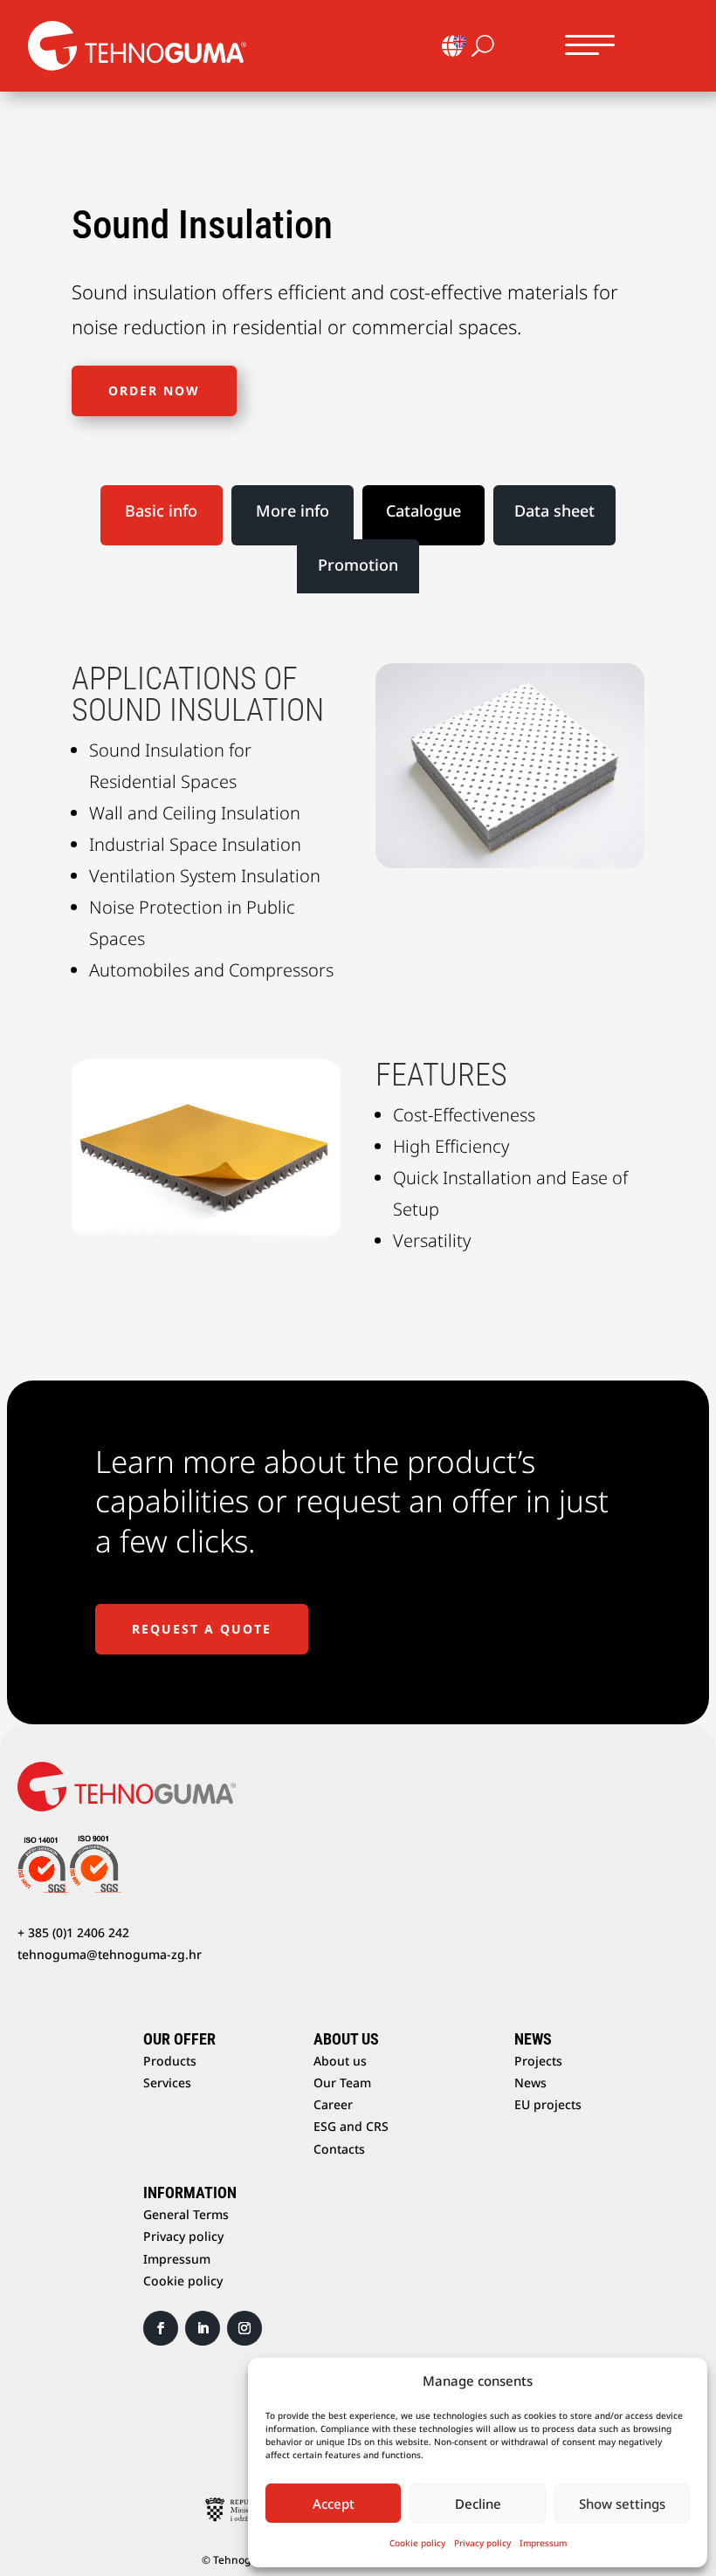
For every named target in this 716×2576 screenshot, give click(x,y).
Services (167, 2083)
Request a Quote (202, 1629)
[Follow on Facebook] (161, 2328)
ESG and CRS (351, 2126)
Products (170, 2061)
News (530, 2083)
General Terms (186, 2214)
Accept (334, 2504)
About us (340, 2061)
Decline (478, 2504)
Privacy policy (482, 2543)
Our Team (342, 2083)
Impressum (543, 2543)
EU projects (548, 2104)
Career (333, 2104)
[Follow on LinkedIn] (203, 2328)
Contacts (339, 2149)
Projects (538, 2061)
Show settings (622, 2504)
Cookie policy (417, 2543)
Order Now (154, 391)
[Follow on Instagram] (244, 2328)
